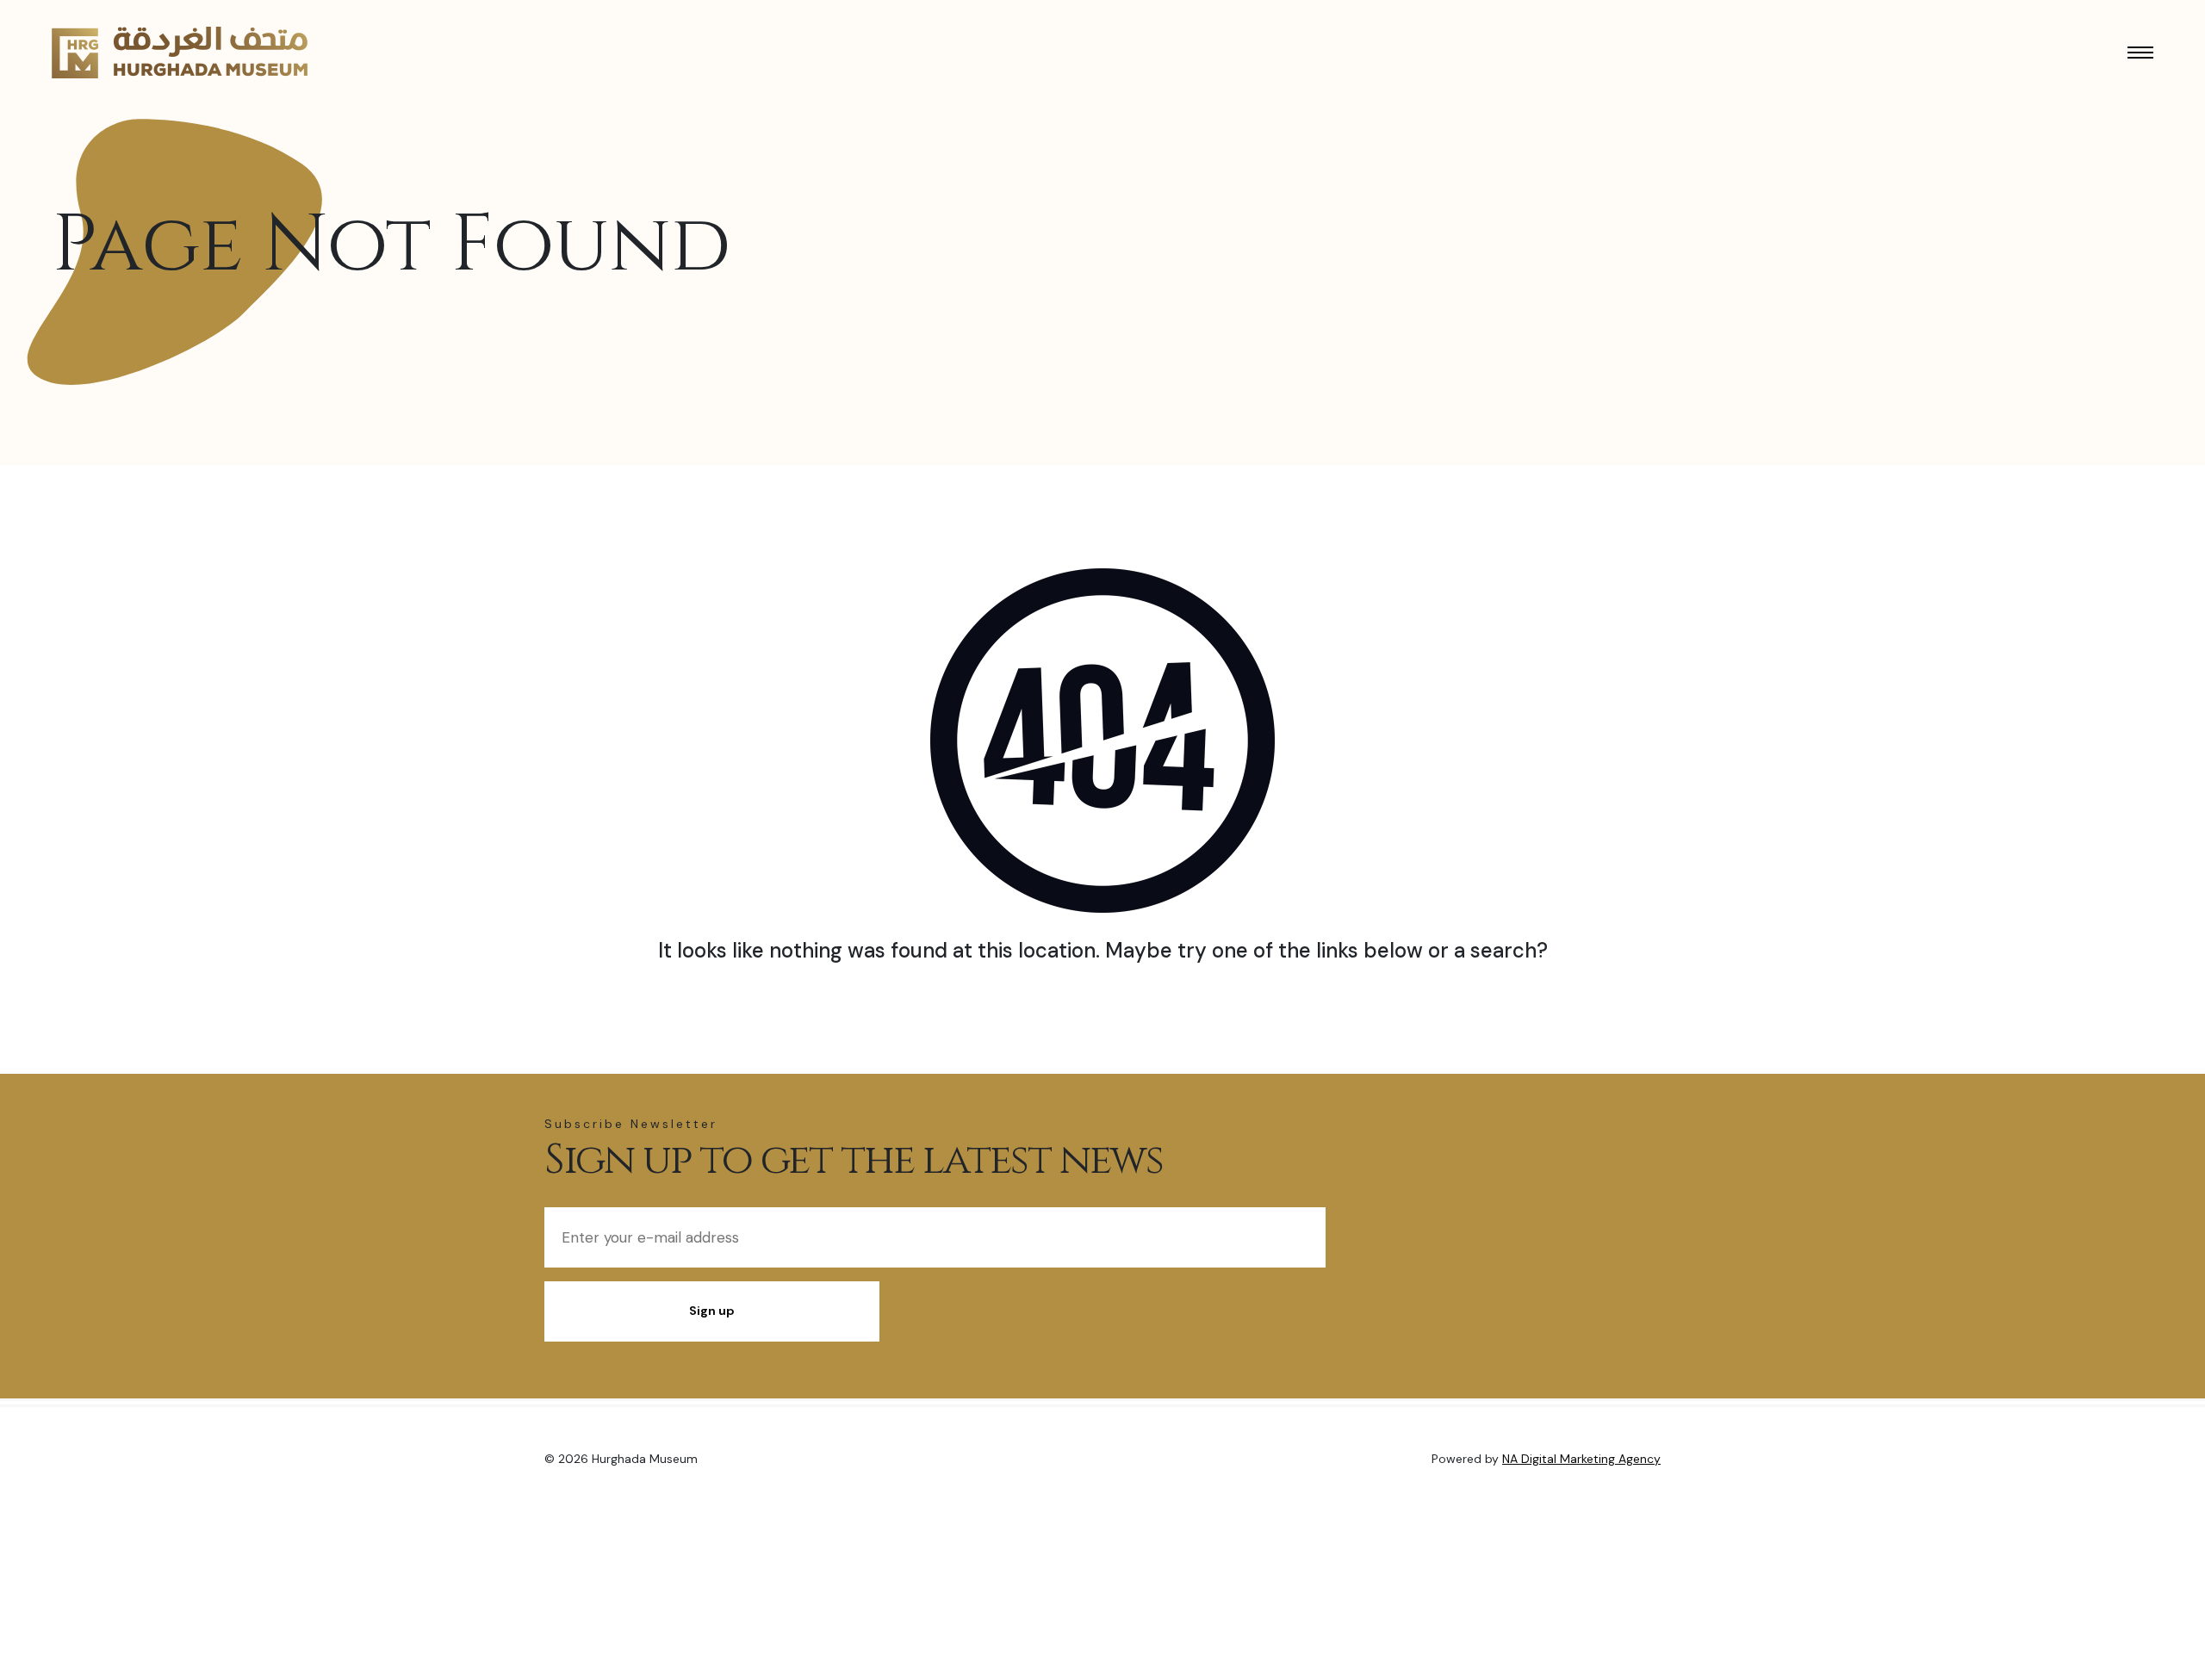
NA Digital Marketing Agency (1581, 1459)
